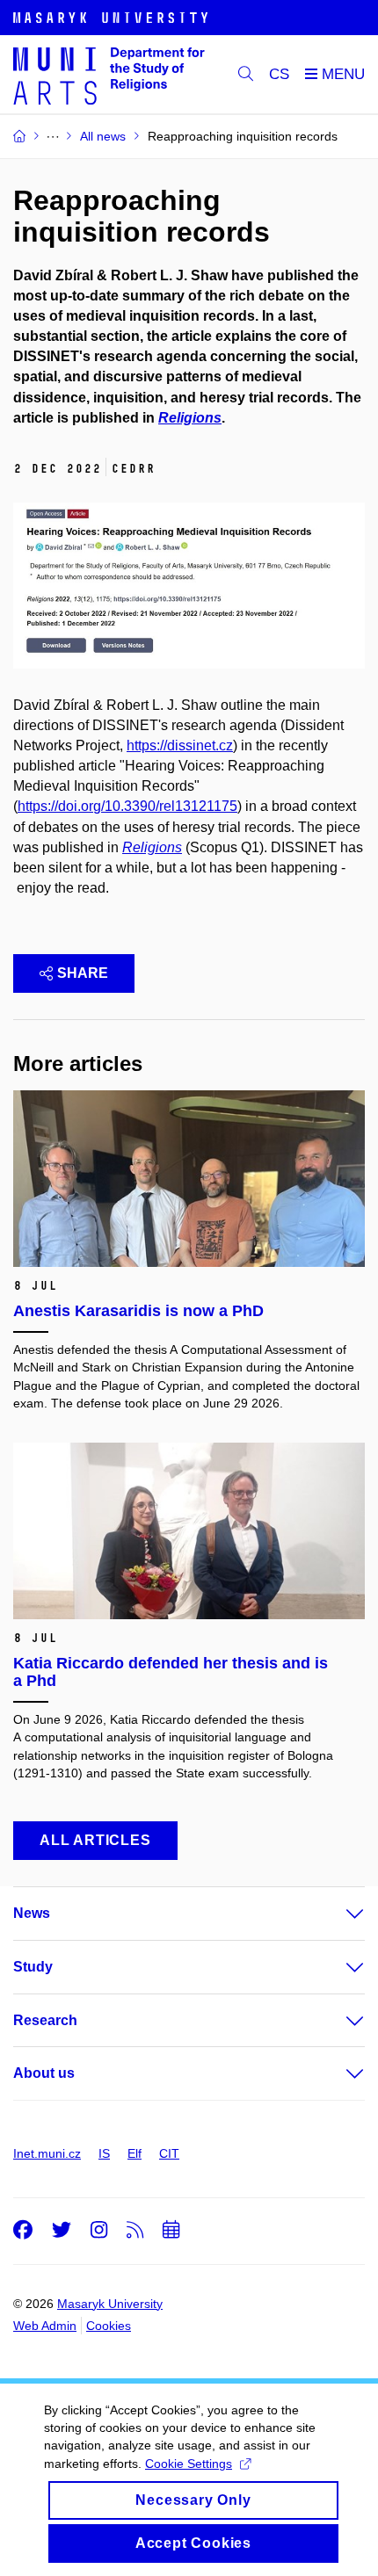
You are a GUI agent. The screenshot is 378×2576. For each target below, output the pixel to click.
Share (83, 973)
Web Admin (45, 2326)
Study (33, 1967)
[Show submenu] (338, 1914)
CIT (169, 2153)
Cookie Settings (189, 2464)
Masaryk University (110, 2304)
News (32, 1913)
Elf (134, 2153)
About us (44, 2073)
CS (279, 74)
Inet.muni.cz (47, 2153)
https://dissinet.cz (180, 745)
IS (104, 2153)
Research (45, 2020)
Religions (152, 847)
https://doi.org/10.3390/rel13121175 (127, 806)
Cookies (109, 2326)
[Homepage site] (109, 75)
